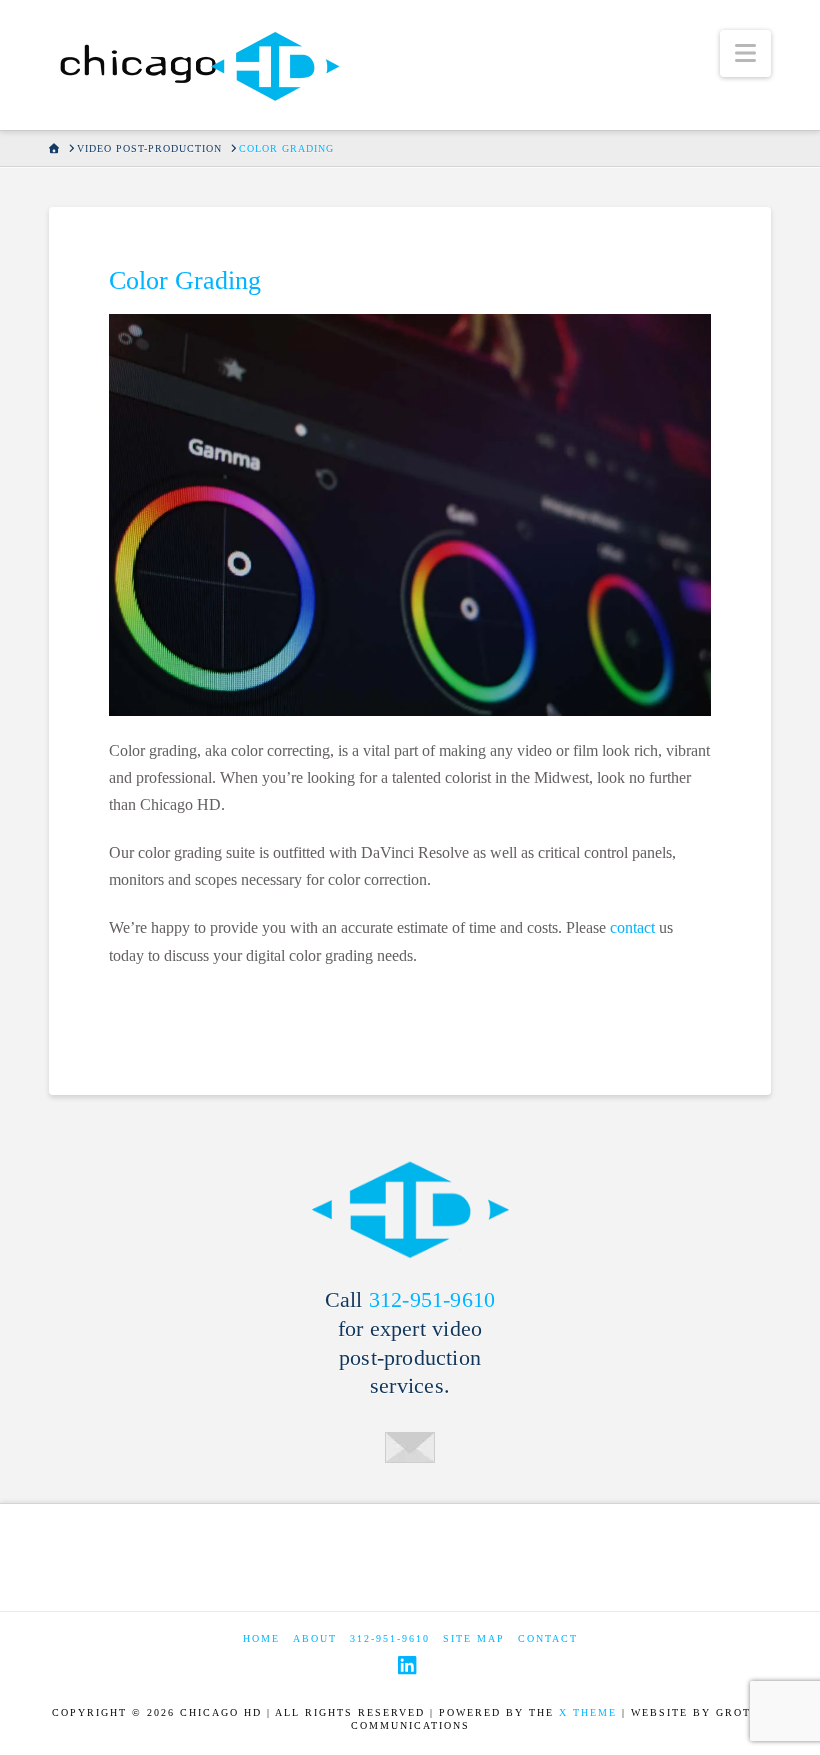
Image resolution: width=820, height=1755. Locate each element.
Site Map (474, 1638)
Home (261, 1638)
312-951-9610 (432, 1299)
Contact (548, 1638)
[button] (745, 53)
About (315, 1638)
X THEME (588, 1712)
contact (632, 927)
